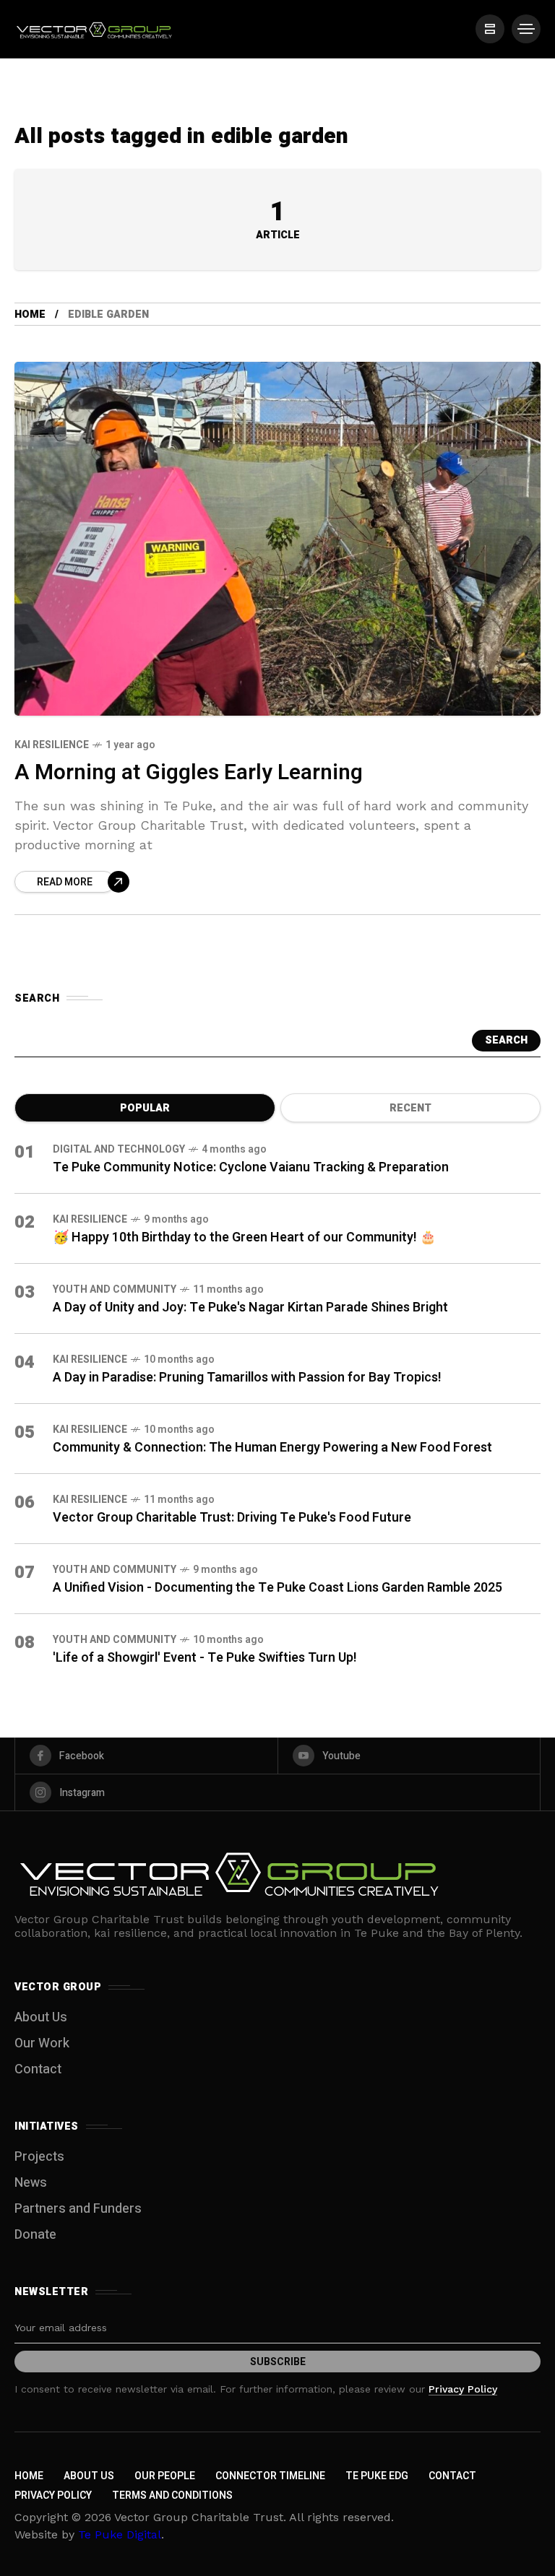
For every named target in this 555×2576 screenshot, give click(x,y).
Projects (39, 2157)
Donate (35, 2235)
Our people (165, 2476)
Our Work (42, 2043)
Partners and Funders (78, 2209)
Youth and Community (115, 1289)
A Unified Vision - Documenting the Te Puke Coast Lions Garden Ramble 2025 (277, 1588)
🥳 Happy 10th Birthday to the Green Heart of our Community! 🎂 (244, 1237)
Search (506, 1040)
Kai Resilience (52, 745)
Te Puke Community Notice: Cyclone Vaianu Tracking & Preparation (251, 1167)
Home (30, 315)
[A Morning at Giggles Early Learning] (277, 539)
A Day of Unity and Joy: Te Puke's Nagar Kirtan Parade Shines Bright (250, 1307)
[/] (490, 29)
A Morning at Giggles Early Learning (189, 773)
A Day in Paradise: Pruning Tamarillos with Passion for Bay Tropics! (247, 1378)
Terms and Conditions (172, 2495)
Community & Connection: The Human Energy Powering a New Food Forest (272, 1448)
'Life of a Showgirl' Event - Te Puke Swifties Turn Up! (205, 1658)
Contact (38, 2069)
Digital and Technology (119, 1149)
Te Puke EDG (377, 2476)
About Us (41, 2017)
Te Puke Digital (120, 2534)
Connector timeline (270, 2476)
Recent (410, 1108)
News (31, 2183)
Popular (145, 1108)
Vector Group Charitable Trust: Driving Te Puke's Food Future (232, 1518)
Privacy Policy (463, 2389)
